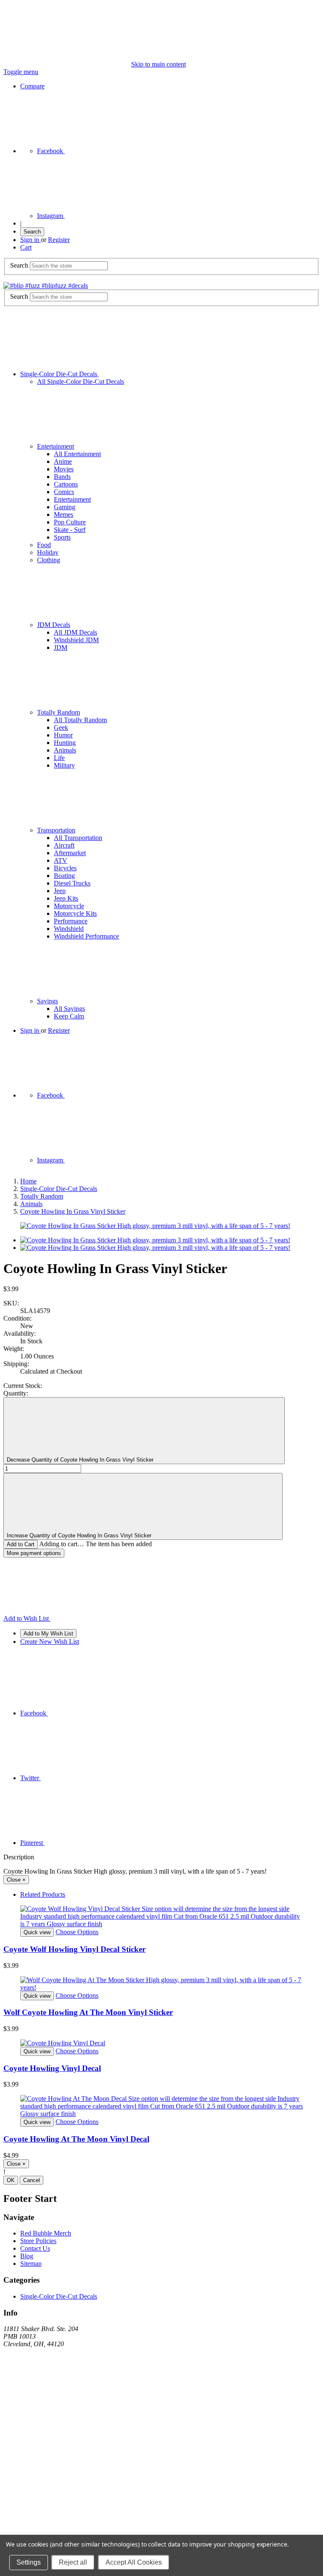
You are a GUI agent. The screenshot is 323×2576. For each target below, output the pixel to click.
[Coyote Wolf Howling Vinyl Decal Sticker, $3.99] (161, 1917)
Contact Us (35, 2248)
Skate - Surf (70, 530)
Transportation (56, 830)
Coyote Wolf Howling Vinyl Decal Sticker (74, 1949)
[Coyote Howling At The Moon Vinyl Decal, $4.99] (161, 2106)
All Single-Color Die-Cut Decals (81, 381)
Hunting (65, 743)
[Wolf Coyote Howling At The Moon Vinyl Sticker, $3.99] (161, 1984)
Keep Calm (69, 1016)
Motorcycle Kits (75, 913)
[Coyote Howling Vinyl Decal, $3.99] (161, 2043)
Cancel (32, 2180)
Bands (62, 477)
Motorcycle (69, 906)
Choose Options (77, 1932)
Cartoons (66, 484)
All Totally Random (80, 720)
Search (32, 232)
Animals (65, 750)
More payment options (34, 1553)
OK (11, 2180)
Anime (63, 461)
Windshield (69, 929)
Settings (29, 2562)
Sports (62, 537)
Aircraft (64, 845)
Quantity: (16, 1393)
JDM (61, 647)
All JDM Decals (75, 632)
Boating (64, 876)
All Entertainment (77, 454)
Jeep (60, 891)
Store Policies (38, 2241)
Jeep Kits (66, 898)
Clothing (49, 560)
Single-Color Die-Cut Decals (60, 374)
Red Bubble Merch (46, 2233)
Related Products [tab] (43, 1894)
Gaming (65, 507)
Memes (64, 514)
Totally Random (58, 712)
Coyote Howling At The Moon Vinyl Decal (76, 2139)
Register (59, 240)
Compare (32, 86)
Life (59, 758)
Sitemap (31, 2264)
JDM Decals (54, 625)
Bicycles (65, 868)
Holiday (48, 552)
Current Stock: (23, 1386)
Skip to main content (159, 64)
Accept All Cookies (134, 2562)
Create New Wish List (50, 1642)
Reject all (73, 2562)
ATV (61, 860)
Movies (64, 469)
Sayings (48, 1001)
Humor (63, 735)
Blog (27, 2256)
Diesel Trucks (72, 883)
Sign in (30, 240)
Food (44, 545)
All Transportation (78, 838)
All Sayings (69, 1009)
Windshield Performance (86, 936)
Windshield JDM (76, 640)
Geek (61, 727)
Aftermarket (70, 853)
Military (64, 765)
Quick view (37, 1932)
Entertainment (56, 446)
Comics (64, 492)
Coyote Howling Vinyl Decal (52, 2068)
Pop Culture (70, 522)
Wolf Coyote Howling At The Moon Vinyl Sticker (88, 2012)
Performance (71, 921)
